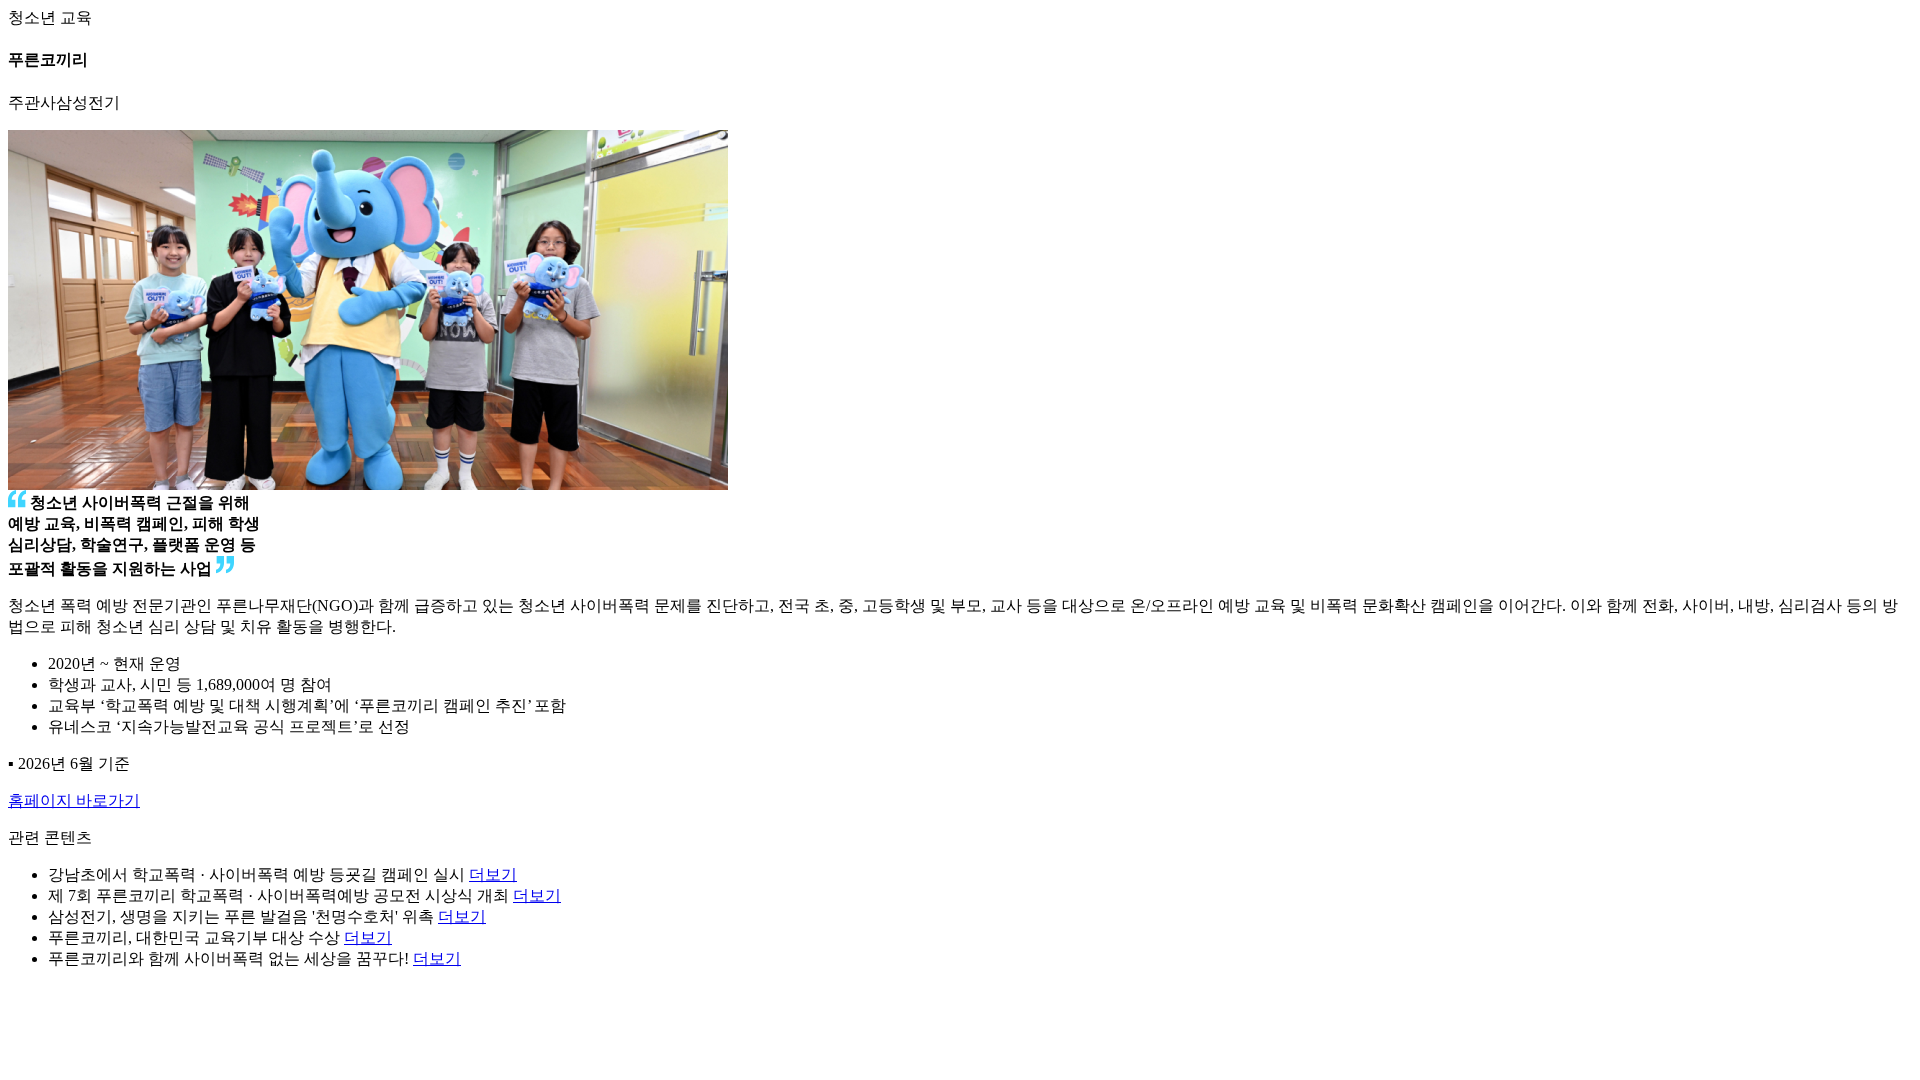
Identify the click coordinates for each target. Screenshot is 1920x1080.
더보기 (493, 874)
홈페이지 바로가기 (74, 800)
